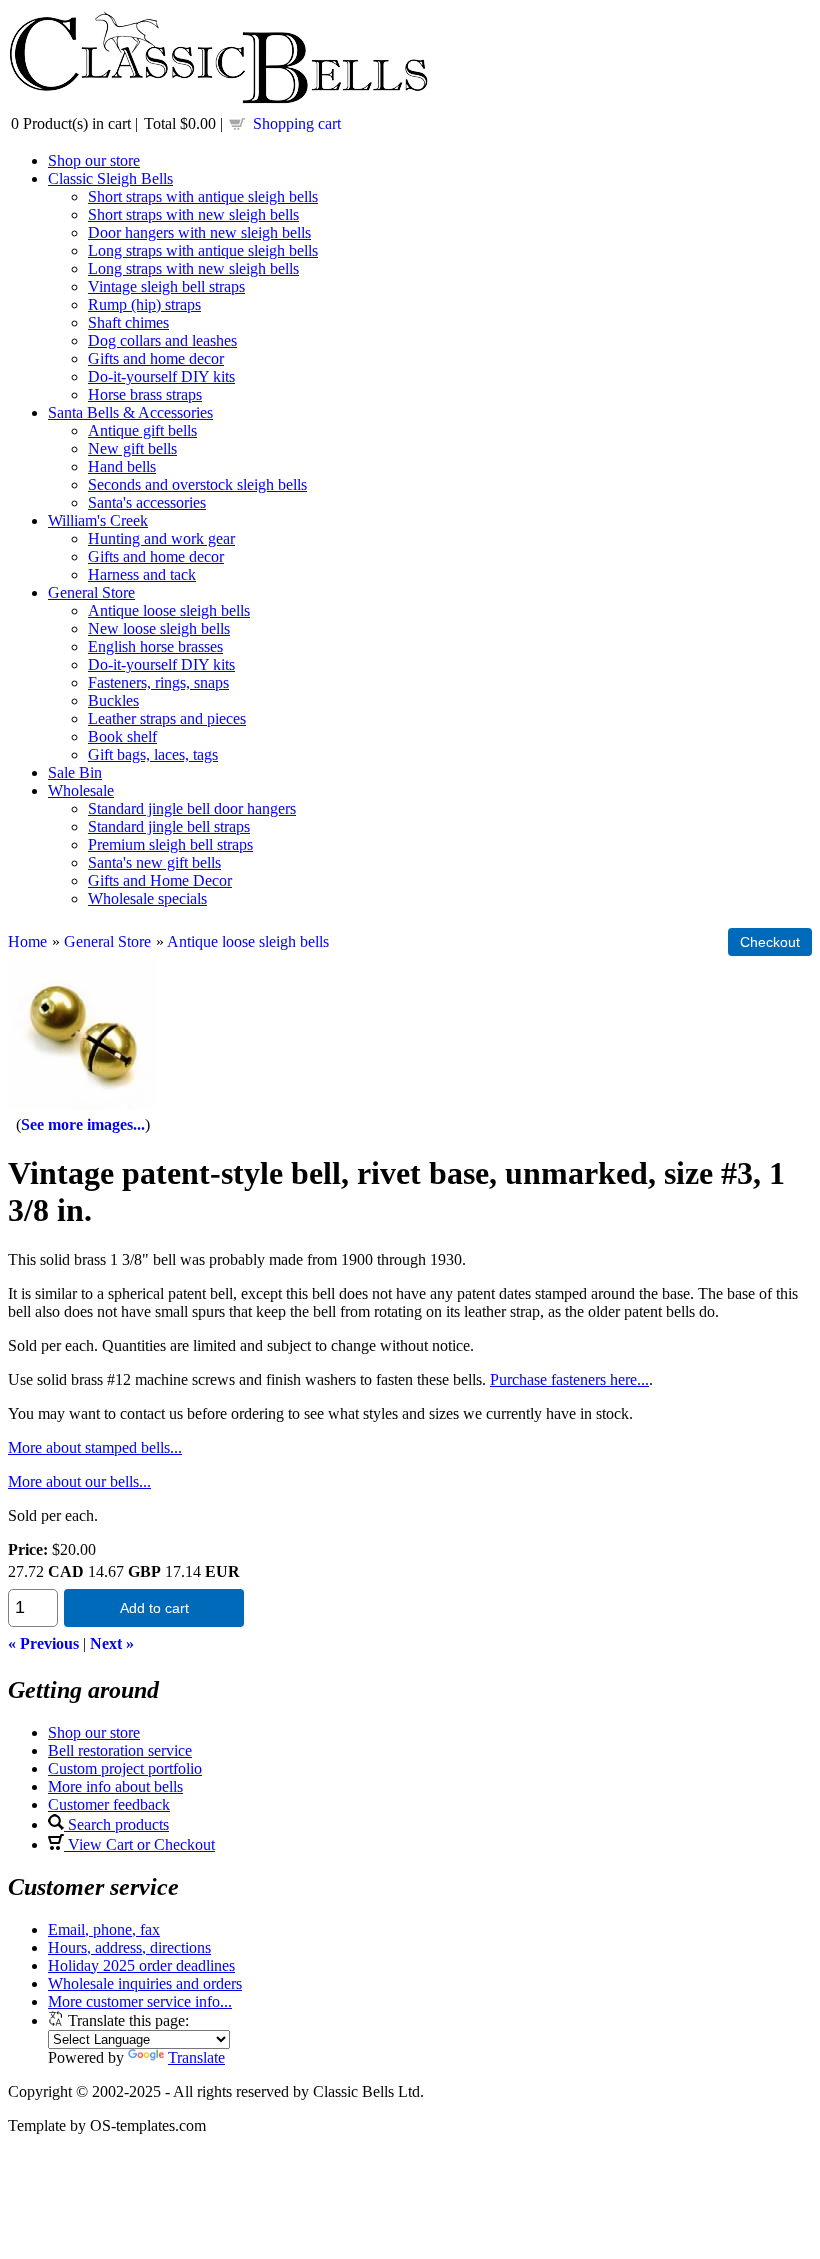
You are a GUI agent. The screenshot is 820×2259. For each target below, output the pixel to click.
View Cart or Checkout (139, 1844)
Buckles (113, 700)
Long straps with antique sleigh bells (203, 250)
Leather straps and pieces (167, 718)
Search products (116, 1824)
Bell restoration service (120, 1750)
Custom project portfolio (125, 1768)
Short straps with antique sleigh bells (203, 196)
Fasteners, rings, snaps (158, 682)
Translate (196, 2057)
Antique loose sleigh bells (169, 610)
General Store (91, 592)
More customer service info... (140, 2001)
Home (27, 941)
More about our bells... (79, 1481)
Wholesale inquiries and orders (145, 1983)
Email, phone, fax (104, 1929)
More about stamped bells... (95, 1447)
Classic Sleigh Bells (110, 178)
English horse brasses (155, 646)
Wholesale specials (147, 898)
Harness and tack (142, 574)
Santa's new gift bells (154, 862)
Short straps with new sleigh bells (193, 214)
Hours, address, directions (129, 1947)
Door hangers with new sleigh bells (199, 232)
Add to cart (154, 1608)
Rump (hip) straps (144, 304)
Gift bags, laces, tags (153, 754)
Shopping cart (297, 123)
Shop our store (94, 160)
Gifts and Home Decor (160, 880)
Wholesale (81, 790)
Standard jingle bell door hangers (192, 808)
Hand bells (122, 466)
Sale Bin (75, 772)
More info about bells (115, 1786)
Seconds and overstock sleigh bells (197, 484)
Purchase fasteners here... (569, 1379)
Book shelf (122, 736)
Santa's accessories (147, 502)
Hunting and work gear (161, 538)
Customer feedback (109, 1804)
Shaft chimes (128, 322)
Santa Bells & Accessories (130, 412)
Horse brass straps (145, 394)
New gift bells (132, 448)
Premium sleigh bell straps (170, 844)
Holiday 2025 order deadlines (141, 1965)
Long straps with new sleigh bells (193, 268)
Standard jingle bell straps (169, 826)
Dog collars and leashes (162, 340)
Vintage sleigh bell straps (166, 286)
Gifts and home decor (156, 358)
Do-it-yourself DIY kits (161, 376)
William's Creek (98, 520)
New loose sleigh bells (159, 628)
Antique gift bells (142, 430)
